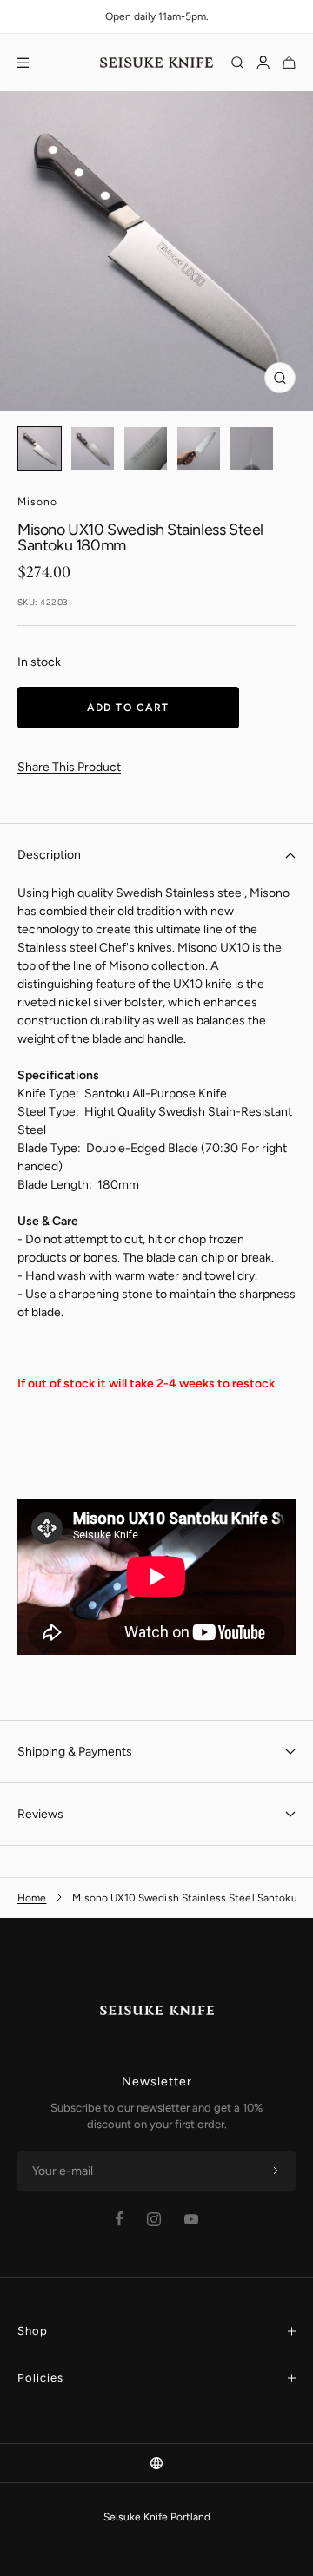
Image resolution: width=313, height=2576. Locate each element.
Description (49, 855)
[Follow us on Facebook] (120, 2219)
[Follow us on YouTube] (191, 2219)
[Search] (237, 63)
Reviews (40, 1814)
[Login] (263, 63)
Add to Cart (128, 708)
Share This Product (69, 767)
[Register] (276, 2171)
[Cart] (289, 63)
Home (32, 1898)
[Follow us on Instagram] (154, 2219)
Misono (37, 502)
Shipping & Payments (75, 1752)
